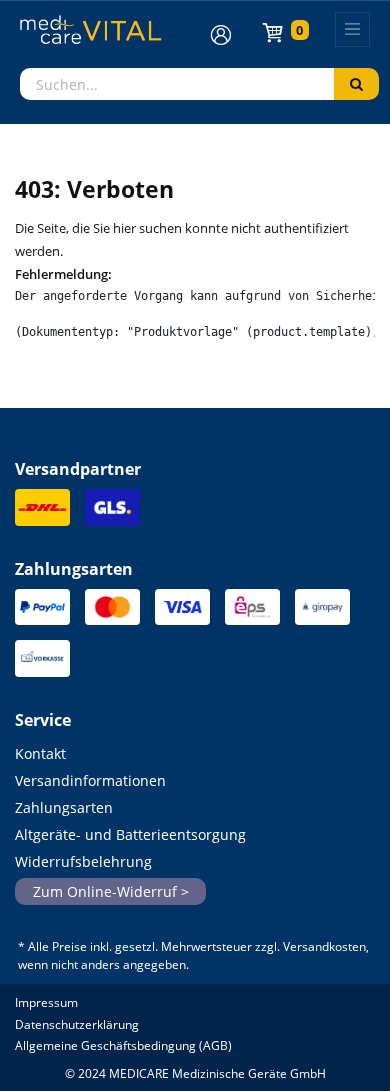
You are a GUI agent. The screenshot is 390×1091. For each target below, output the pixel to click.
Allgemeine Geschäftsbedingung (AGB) (123, 1045)
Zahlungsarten (64, 807)
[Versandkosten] (42, 513)
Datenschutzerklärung (77, 1024)
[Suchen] (356, 84)
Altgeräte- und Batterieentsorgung (130, 834)
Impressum (46, 1002)
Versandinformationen (90, 780)
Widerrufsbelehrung (83, 861)
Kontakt (40, 753)
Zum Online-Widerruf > (111, 891)
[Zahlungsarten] (42, 612)
